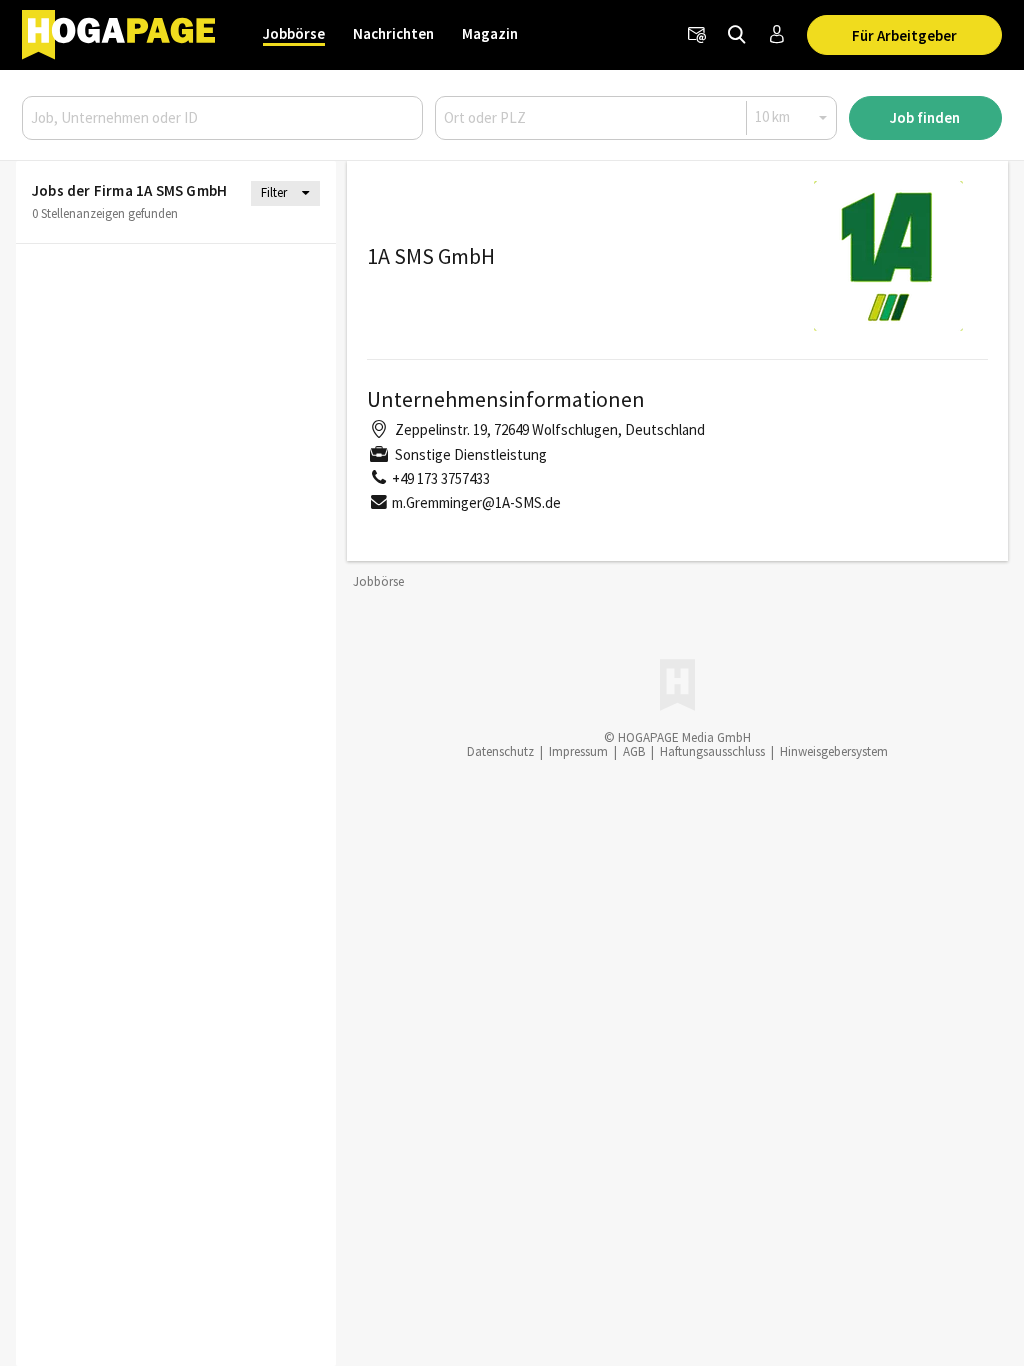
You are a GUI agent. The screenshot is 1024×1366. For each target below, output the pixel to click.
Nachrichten (393, 33)
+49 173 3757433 (441, 478)
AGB (634, 751)
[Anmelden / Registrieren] (777, 35)
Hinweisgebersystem (834, 751)
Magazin (490, 33)
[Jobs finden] (737, 35)
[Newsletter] (697, 35)
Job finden (925, 117)
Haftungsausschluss (712, 751)
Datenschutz (500, 751)
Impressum (578, 751)
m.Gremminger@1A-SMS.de (476, 502)
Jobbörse (294, 33)
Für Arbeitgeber (904, 35)
